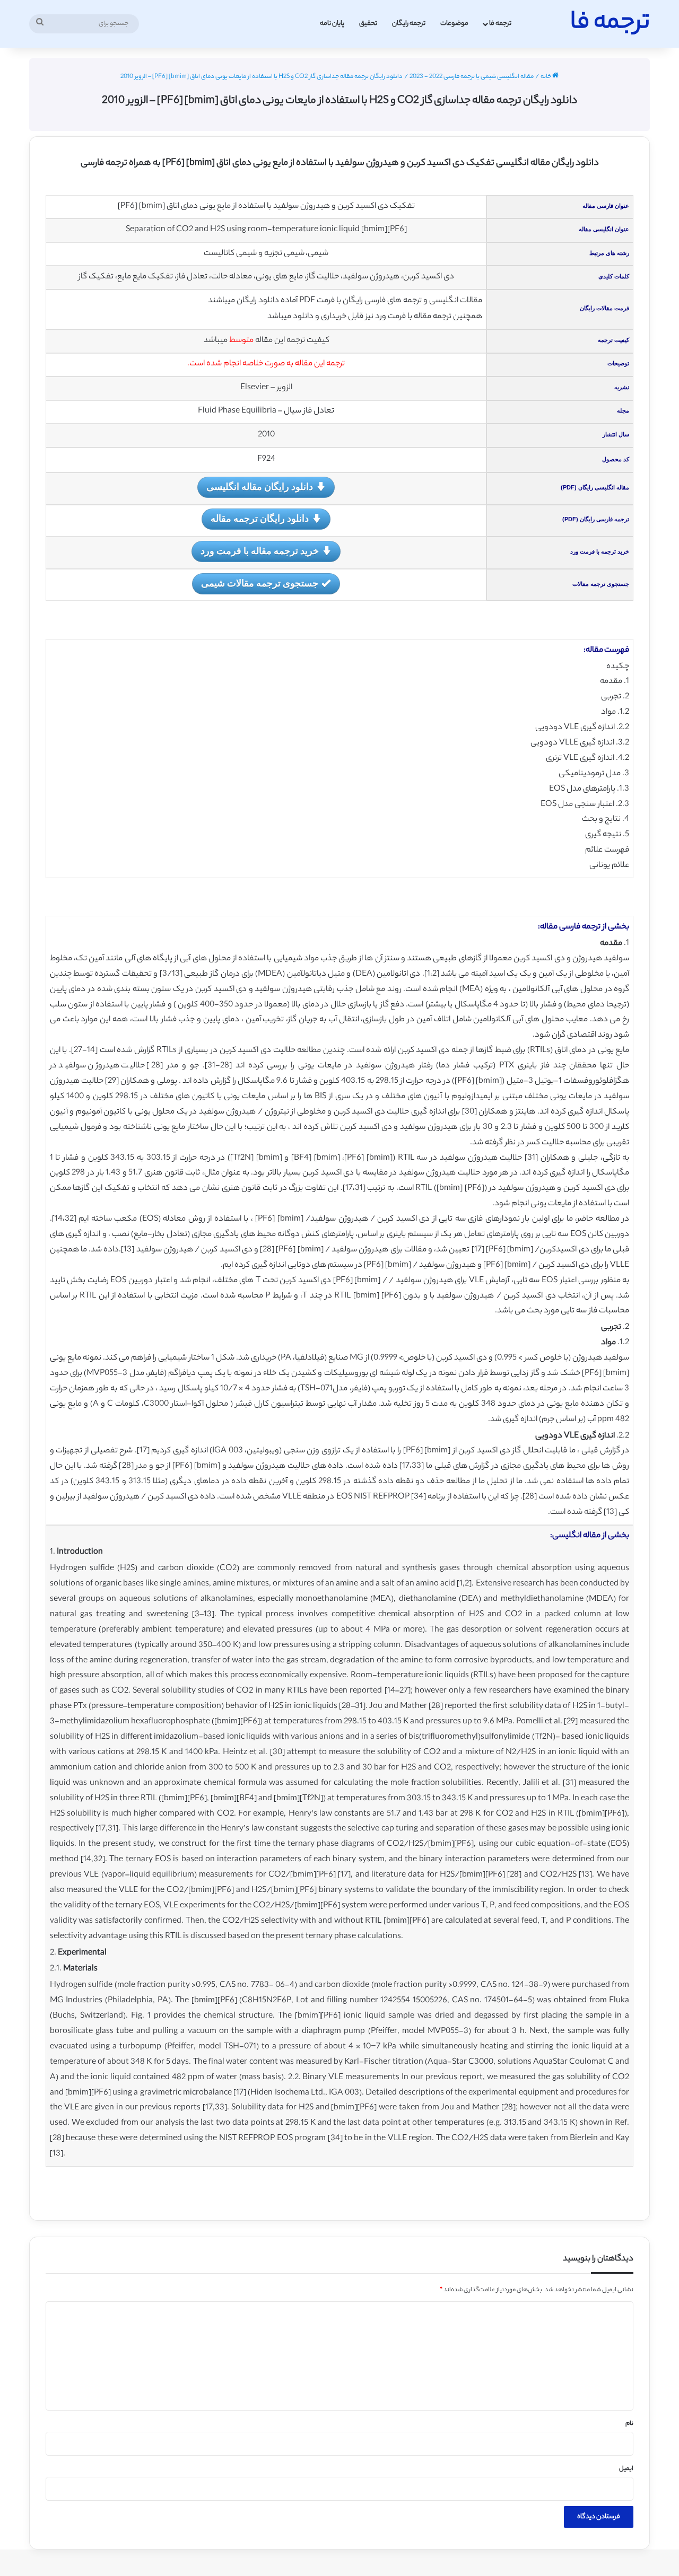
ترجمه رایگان (409, 24)
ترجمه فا (500, 24)
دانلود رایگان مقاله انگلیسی (260, 486)
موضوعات (454, 24)
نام (629, 2424)
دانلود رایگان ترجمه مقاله (260, 518)
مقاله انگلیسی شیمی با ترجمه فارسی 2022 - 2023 (472, 77)
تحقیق (368, 24)
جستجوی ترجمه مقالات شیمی (260, 583)
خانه (546, 77)
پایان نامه (332, 24)
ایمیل (626, 2469)
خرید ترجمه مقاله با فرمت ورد (260, 550)
